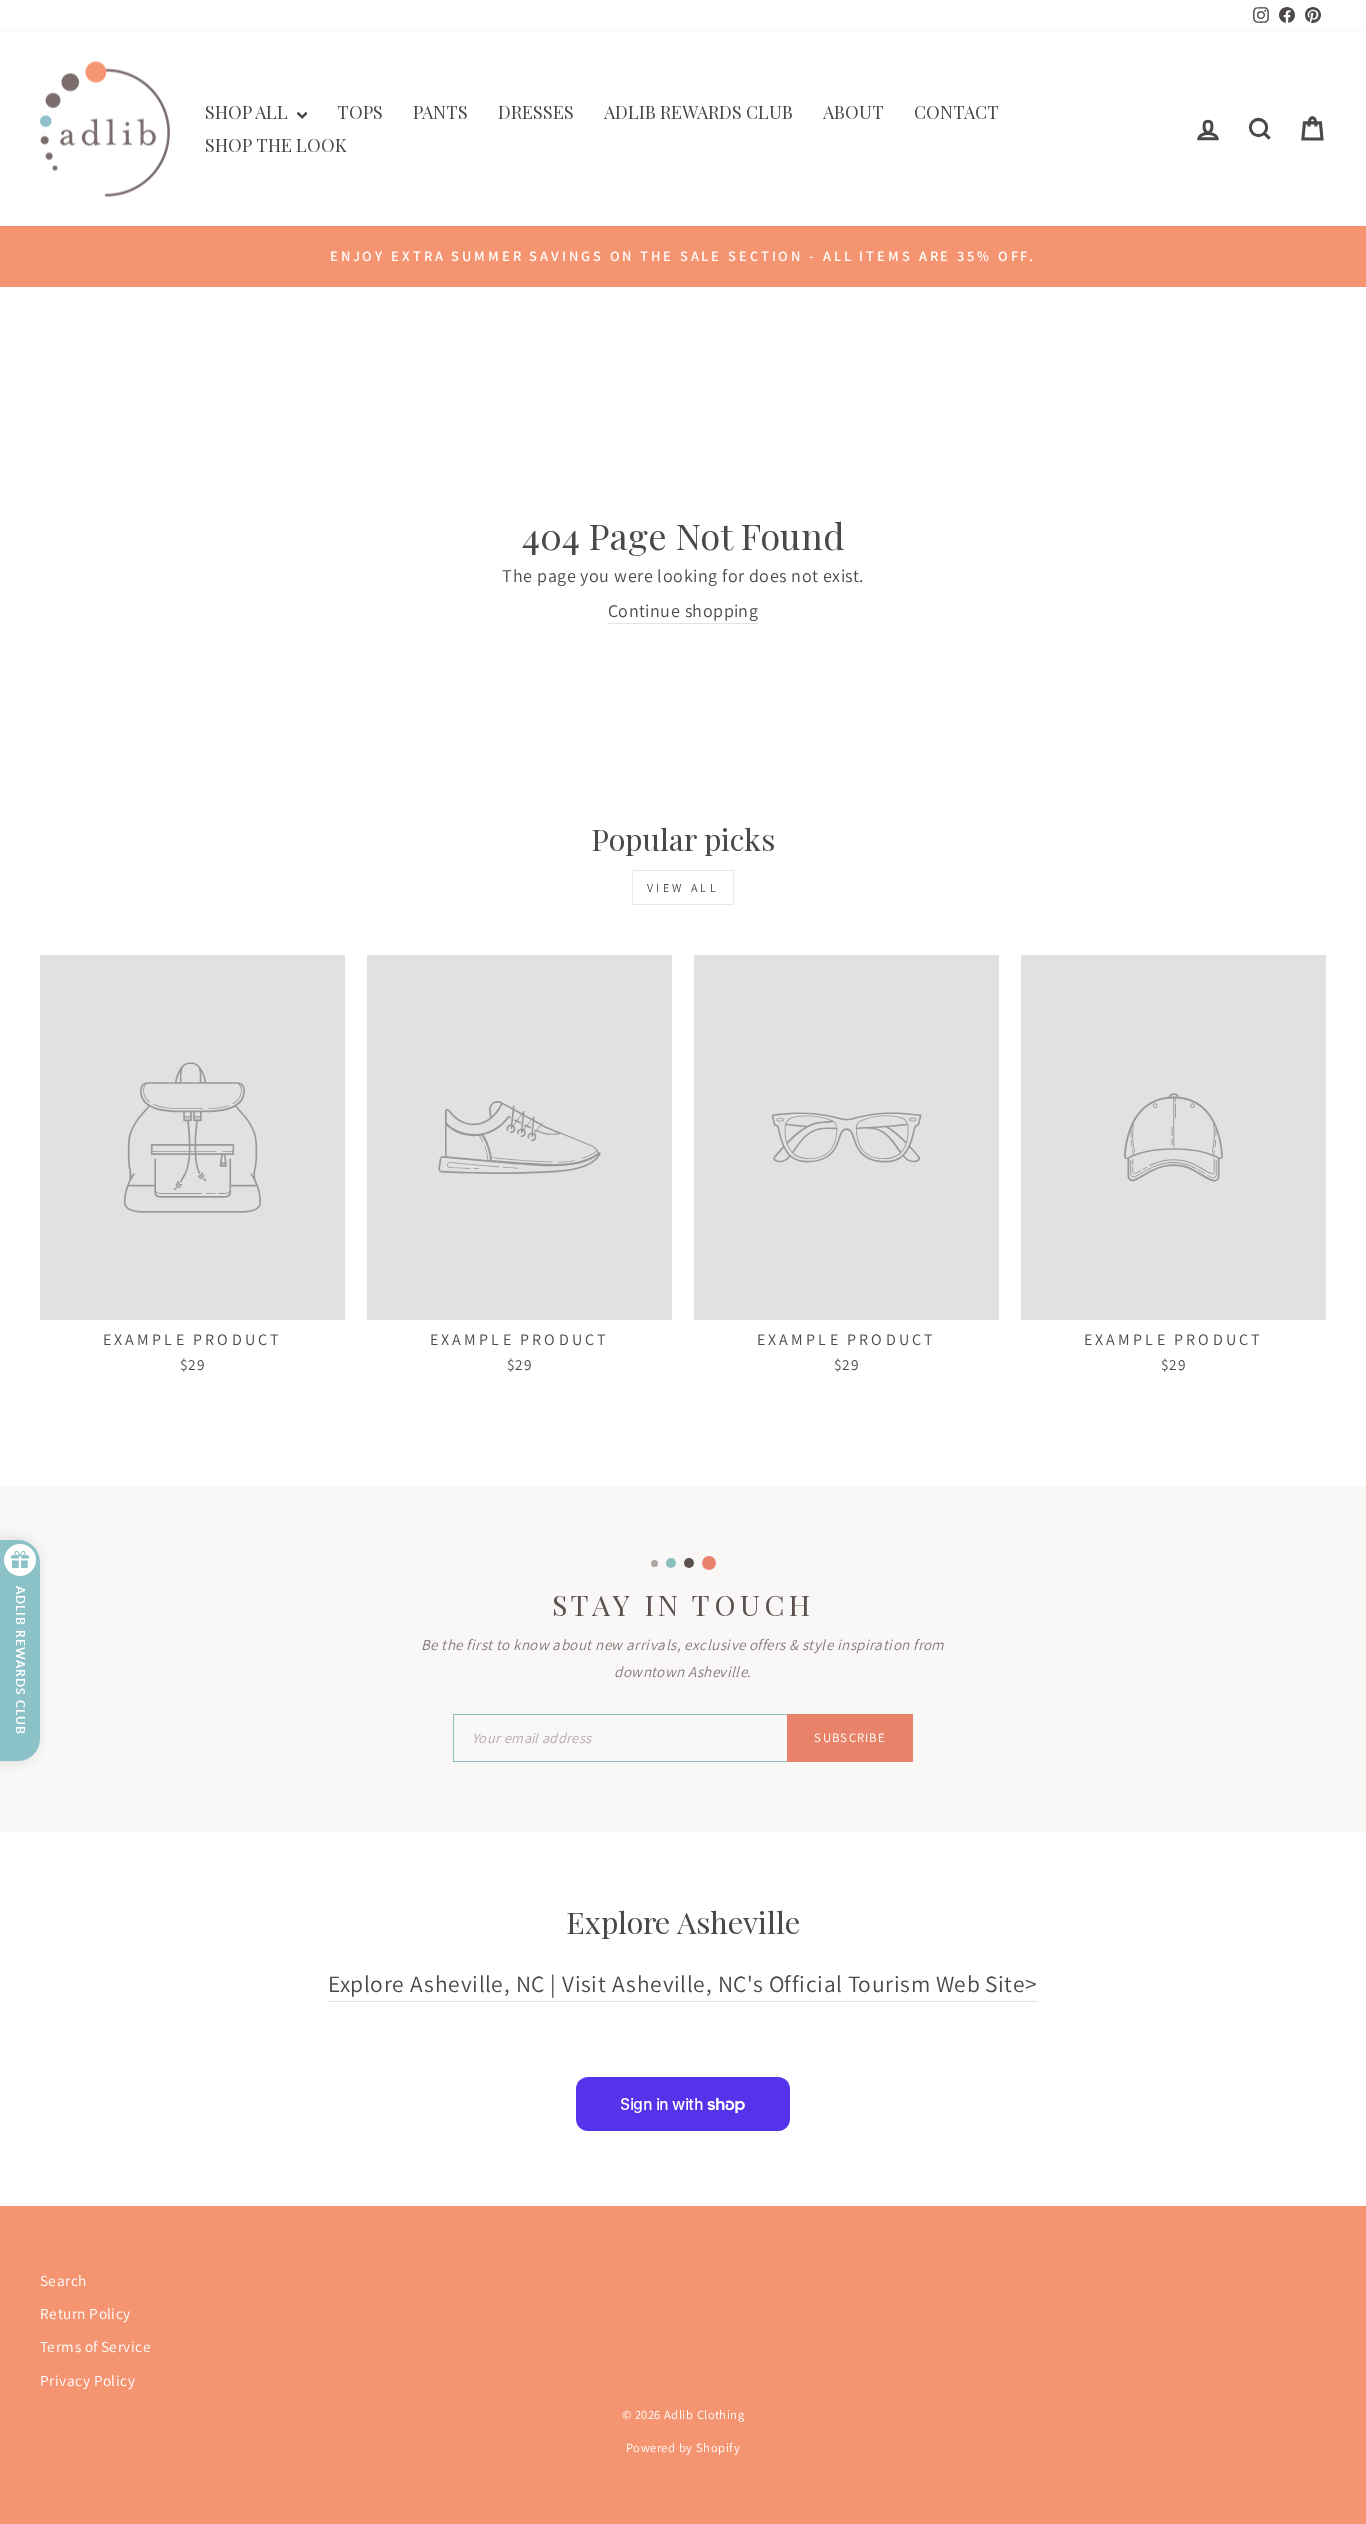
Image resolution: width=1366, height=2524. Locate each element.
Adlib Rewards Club (698, 112)
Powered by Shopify (683, 2447)
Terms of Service (95, 2346)
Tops (360, 112)
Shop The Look (276, 145)
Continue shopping (683, 610)
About (853, 112)
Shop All (248, 112)
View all (683, 887)
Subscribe (850, 1737)
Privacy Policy (87, 2380)
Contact (956, 112)
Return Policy (85, 2313)
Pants (440, 112)
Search (63, 2280)
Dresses (536, 112)
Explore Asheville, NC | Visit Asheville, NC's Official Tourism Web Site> (682, 1983)
